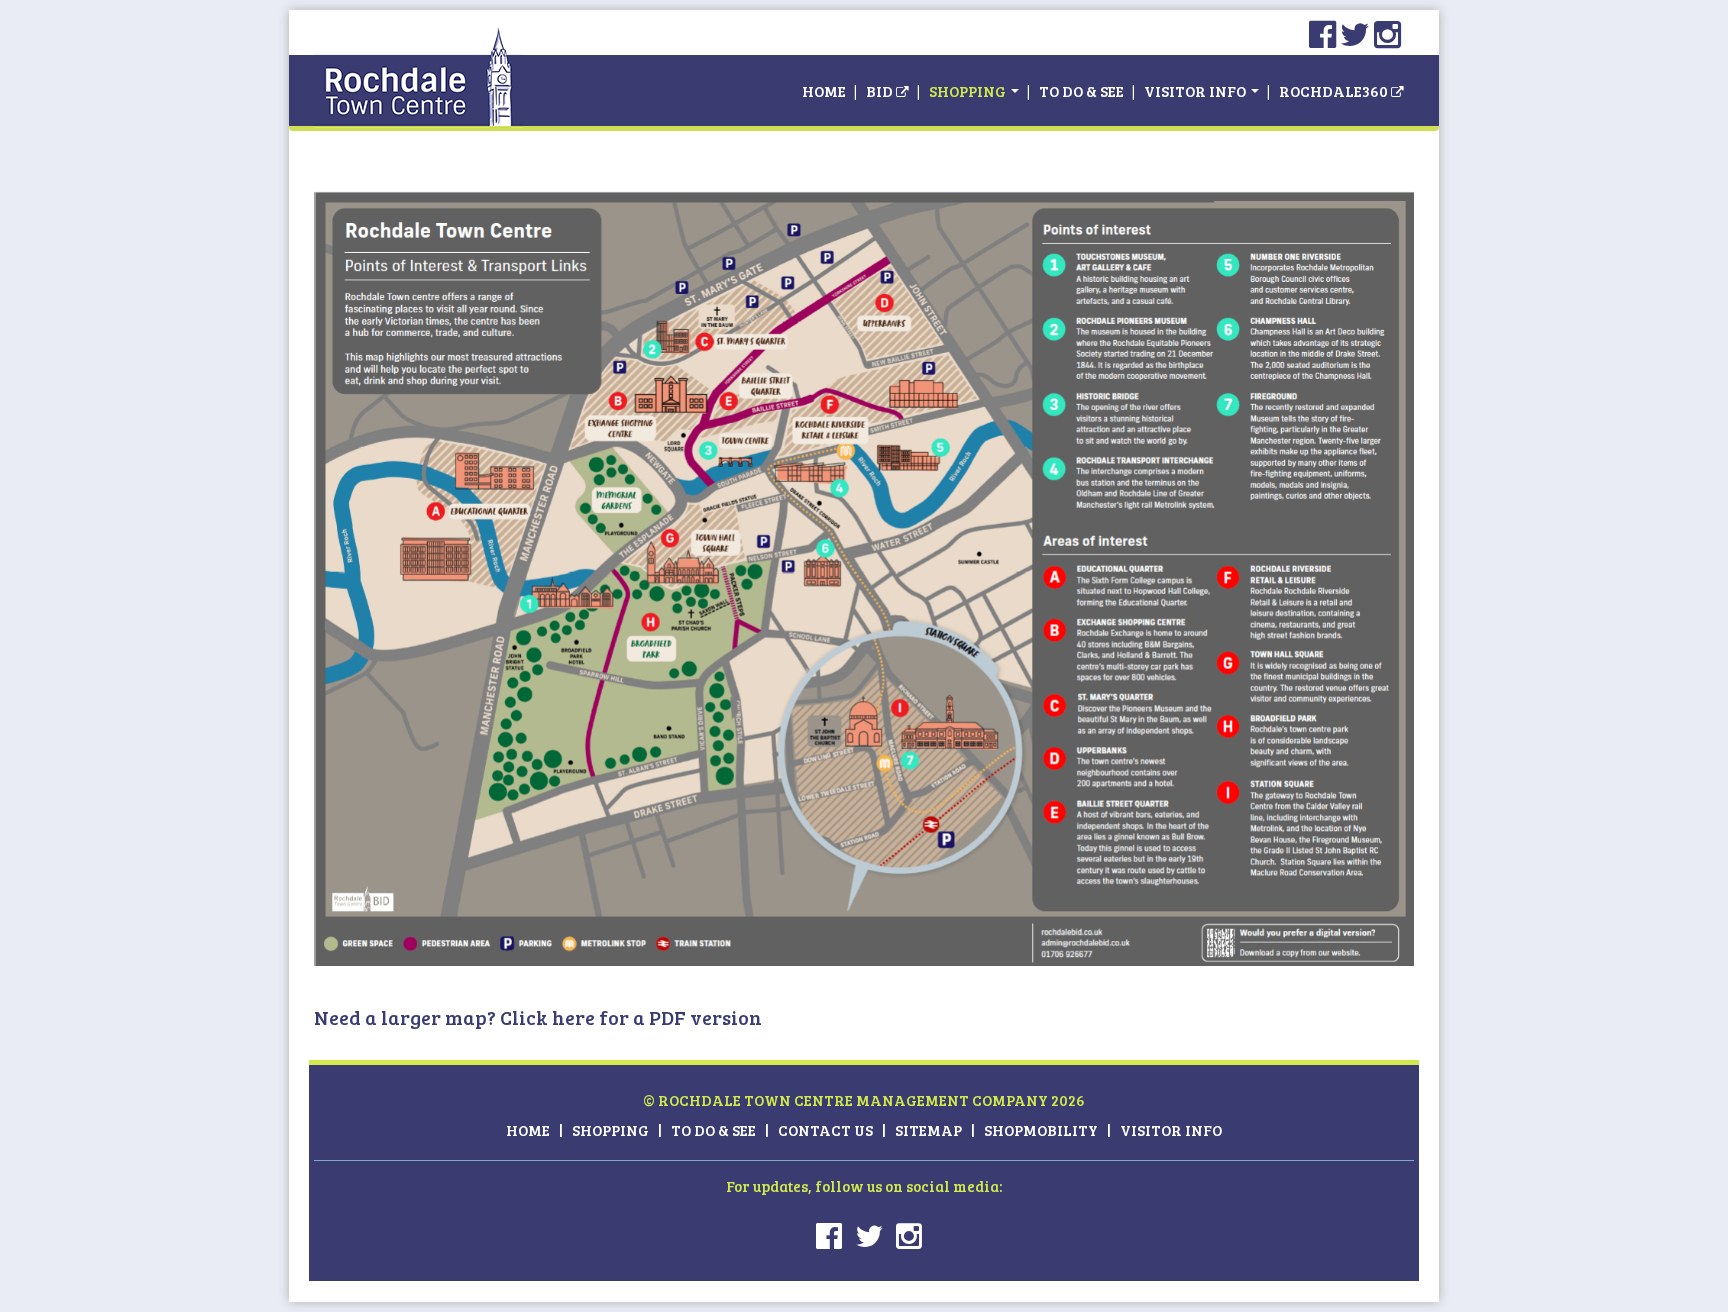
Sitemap (928, 1130)
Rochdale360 (1333, 91)
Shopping (969, 91)
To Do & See (1081, 91)
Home (824, 91)
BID (881, 91)
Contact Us (825, 1130)
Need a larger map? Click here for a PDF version (538, 1017)
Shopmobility (1041, 1130)
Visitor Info (1196, 91)
